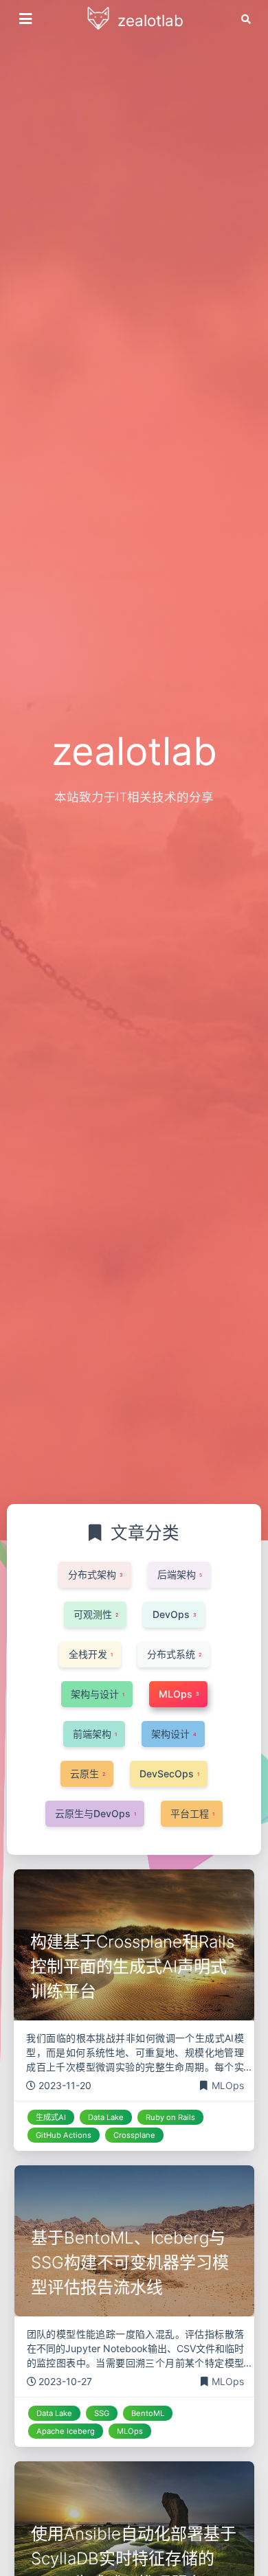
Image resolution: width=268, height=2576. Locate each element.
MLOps (228, 2085)
